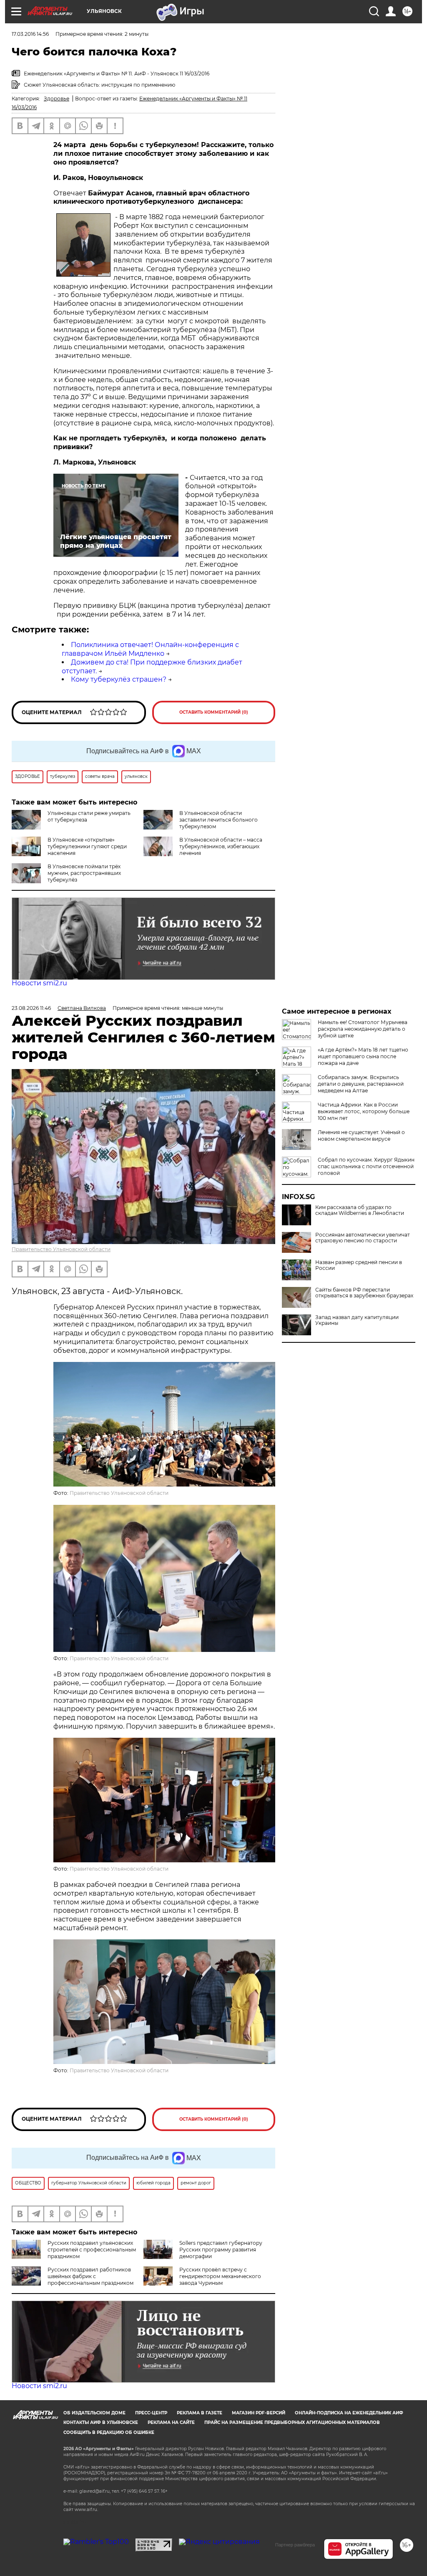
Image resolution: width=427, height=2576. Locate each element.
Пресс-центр (151, 2413)
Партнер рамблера (295, 2545)
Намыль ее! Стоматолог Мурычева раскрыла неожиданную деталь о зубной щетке (363, 1029)
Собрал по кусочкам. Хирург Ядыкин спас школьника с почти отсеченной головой (366, 1166)
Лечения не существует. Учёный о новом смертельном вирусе (361, 1136)
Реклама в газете (200, 2413)
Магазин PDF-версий (259, 2413)
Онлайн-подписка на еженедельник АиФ (349, 2413)
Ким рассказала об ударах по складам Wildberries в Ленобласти (360, 1210)
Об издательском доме (94, 2413)
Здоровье (57, 99)
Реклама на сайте (171, 2422)
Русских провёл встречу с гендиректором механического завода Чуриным (220, 2276)
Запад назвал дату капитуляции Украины (357, 1320)
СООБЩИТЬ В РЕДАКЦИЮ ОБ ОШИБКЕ (109, 2432)
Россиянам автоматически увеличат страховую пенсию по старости (363, 1238)
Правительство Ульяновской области (61, 1249)
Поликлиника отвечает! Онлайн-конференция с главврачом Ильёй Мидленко (150, 649)
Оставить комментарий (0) (214, 712)
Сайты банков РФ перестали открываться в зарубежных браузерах (364, 1293)
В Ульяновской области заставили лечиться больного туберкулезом (219, 820)
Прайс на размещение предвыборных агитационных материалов (292, 2422)
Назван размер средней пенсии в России (359, 1265)
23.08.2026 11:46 (31, 1008)
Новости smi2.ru (39, 983)
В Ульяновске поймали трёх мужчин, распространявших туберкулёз (84, 873)
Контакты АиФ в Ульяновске (101, 2422)
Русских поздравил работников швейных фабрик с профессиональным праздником (90, 2276)
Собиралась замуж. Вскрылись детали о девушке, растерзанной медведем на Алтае (361, 1084)
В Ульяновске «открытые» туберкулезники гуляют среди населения (87, 846)
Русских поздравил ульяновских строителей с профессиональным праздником (92, 2250)
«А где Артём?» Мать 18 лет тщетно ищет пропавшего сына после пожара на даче (363, 1056)
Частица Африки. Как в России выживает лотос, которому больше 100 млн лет (364, 1111)
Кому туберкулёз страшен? (119, 679)
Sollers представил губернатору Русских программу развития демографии (221, 2250)
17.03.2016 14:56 (30, 34)
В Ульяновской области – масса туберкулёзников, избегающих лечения (221, 846)
